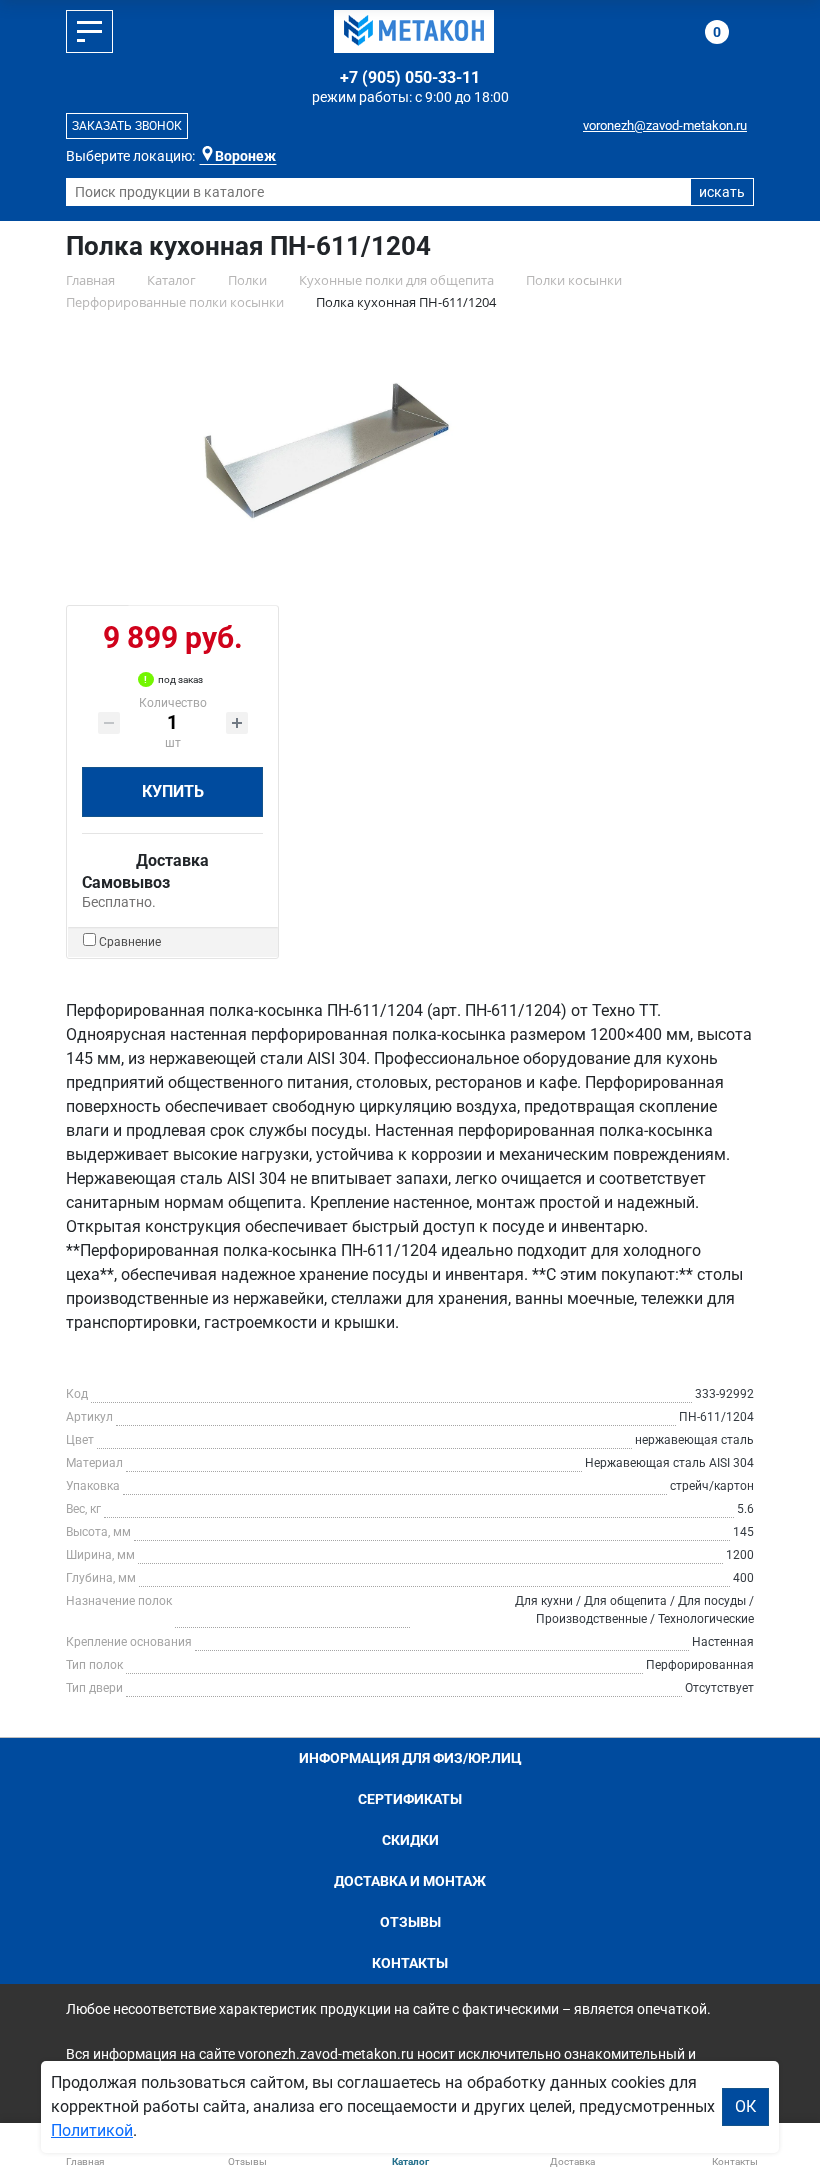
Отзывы (410, 1922)
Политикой (92, 2130)
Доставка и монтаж (410, 1881)
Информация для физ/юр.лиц (410, 1758)
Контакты (410, 1963)
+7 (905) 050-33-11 (410, 77)
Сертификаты (410, 1799)
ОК (745, 2106)
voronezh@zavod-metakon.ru (665, 125)
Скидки (410, 1840)
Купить (173, 791)
